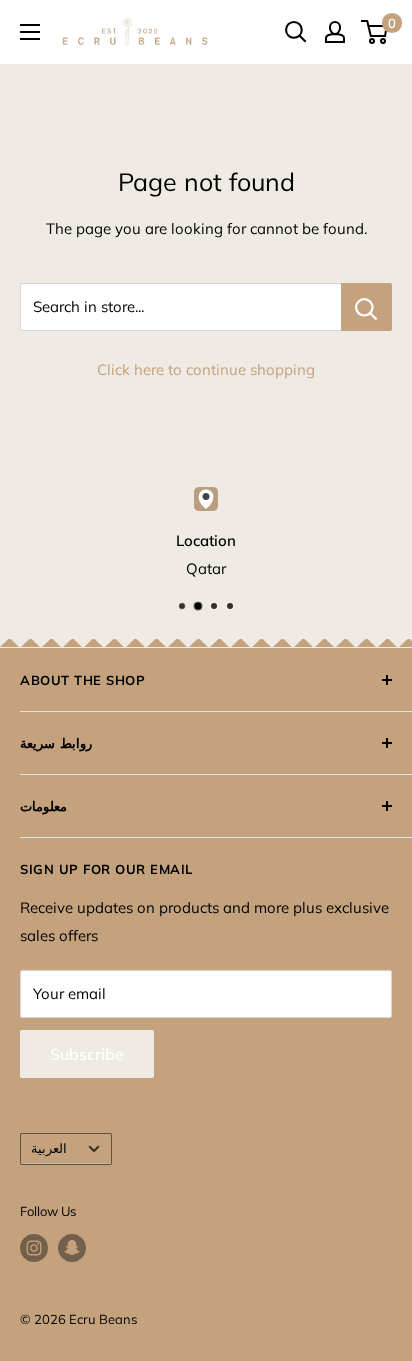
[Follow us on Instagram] (34, 1248)
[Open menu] (30, 32)
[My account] (335, 32)
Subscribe (87, 1054)
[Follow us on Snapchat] (72, 1248)
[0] (375, 32)
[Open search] (296, 32)
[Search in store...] (366, 307)
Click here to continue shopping (206, 369)
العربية (49, 1148)
